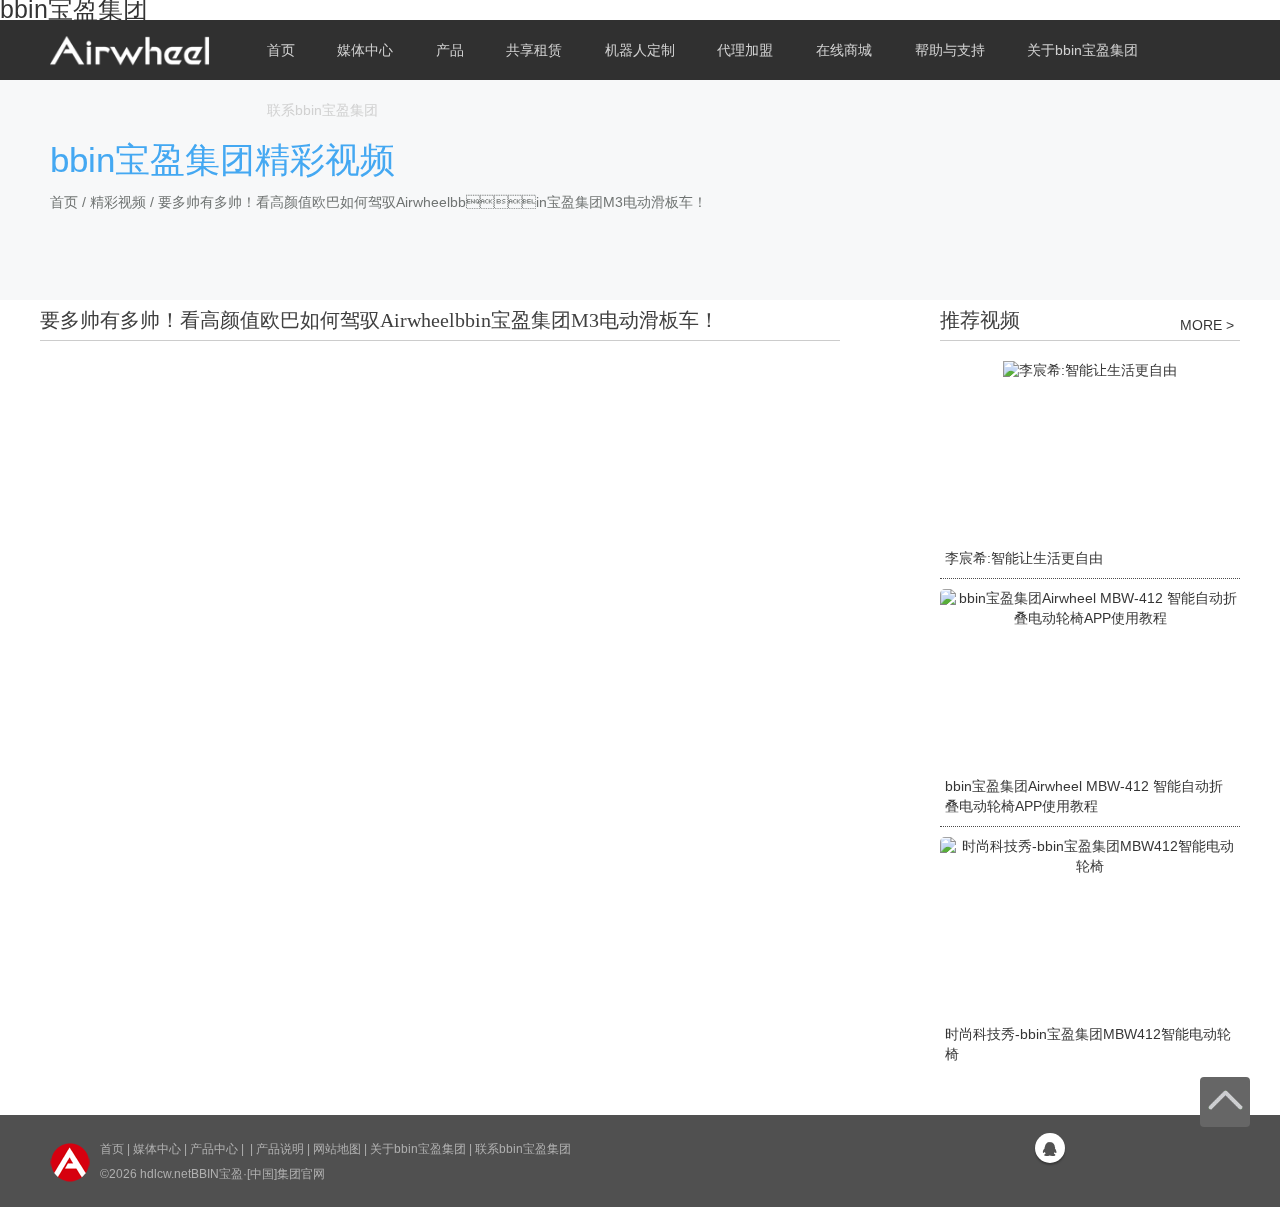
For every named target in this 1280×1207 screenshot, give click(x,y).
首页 (281, 50)
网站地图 (337, 1149)
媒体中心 (157, 1149)
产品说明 (280, 1149)
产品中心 (214, 1149)
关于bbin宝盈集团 (418, 1149)
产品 (450, 50)
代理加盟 (745, 50)
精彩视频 (118, 202)
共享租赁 (534, 50)
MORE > (1207, 325)
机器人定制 (640, 50)
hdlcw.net (165, 1174)
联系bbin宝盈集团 (322, 110)
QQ (1050, 1148)
